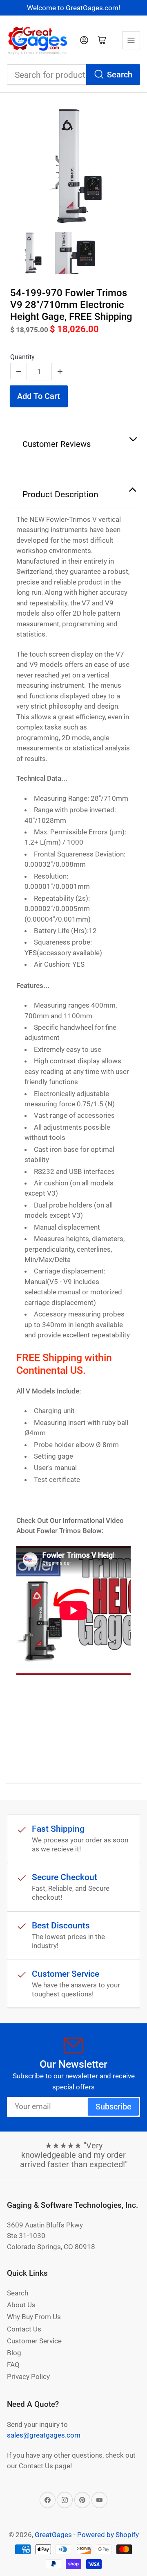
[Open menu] (131, 40)
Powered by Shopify (108, 2535)
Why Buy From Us (34, 2317)
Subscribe (114, 2107)
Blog (14, 2353)
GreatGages (53, 2535)
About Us (21, 2305)
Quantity (22, 357)
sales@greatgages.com (44, 2435)
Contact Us (24, 2329)
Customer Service (34, 2341)
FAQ (13, 2365)
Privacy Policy (28, 2377)
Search (120, 75)
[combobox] (73, 75)
